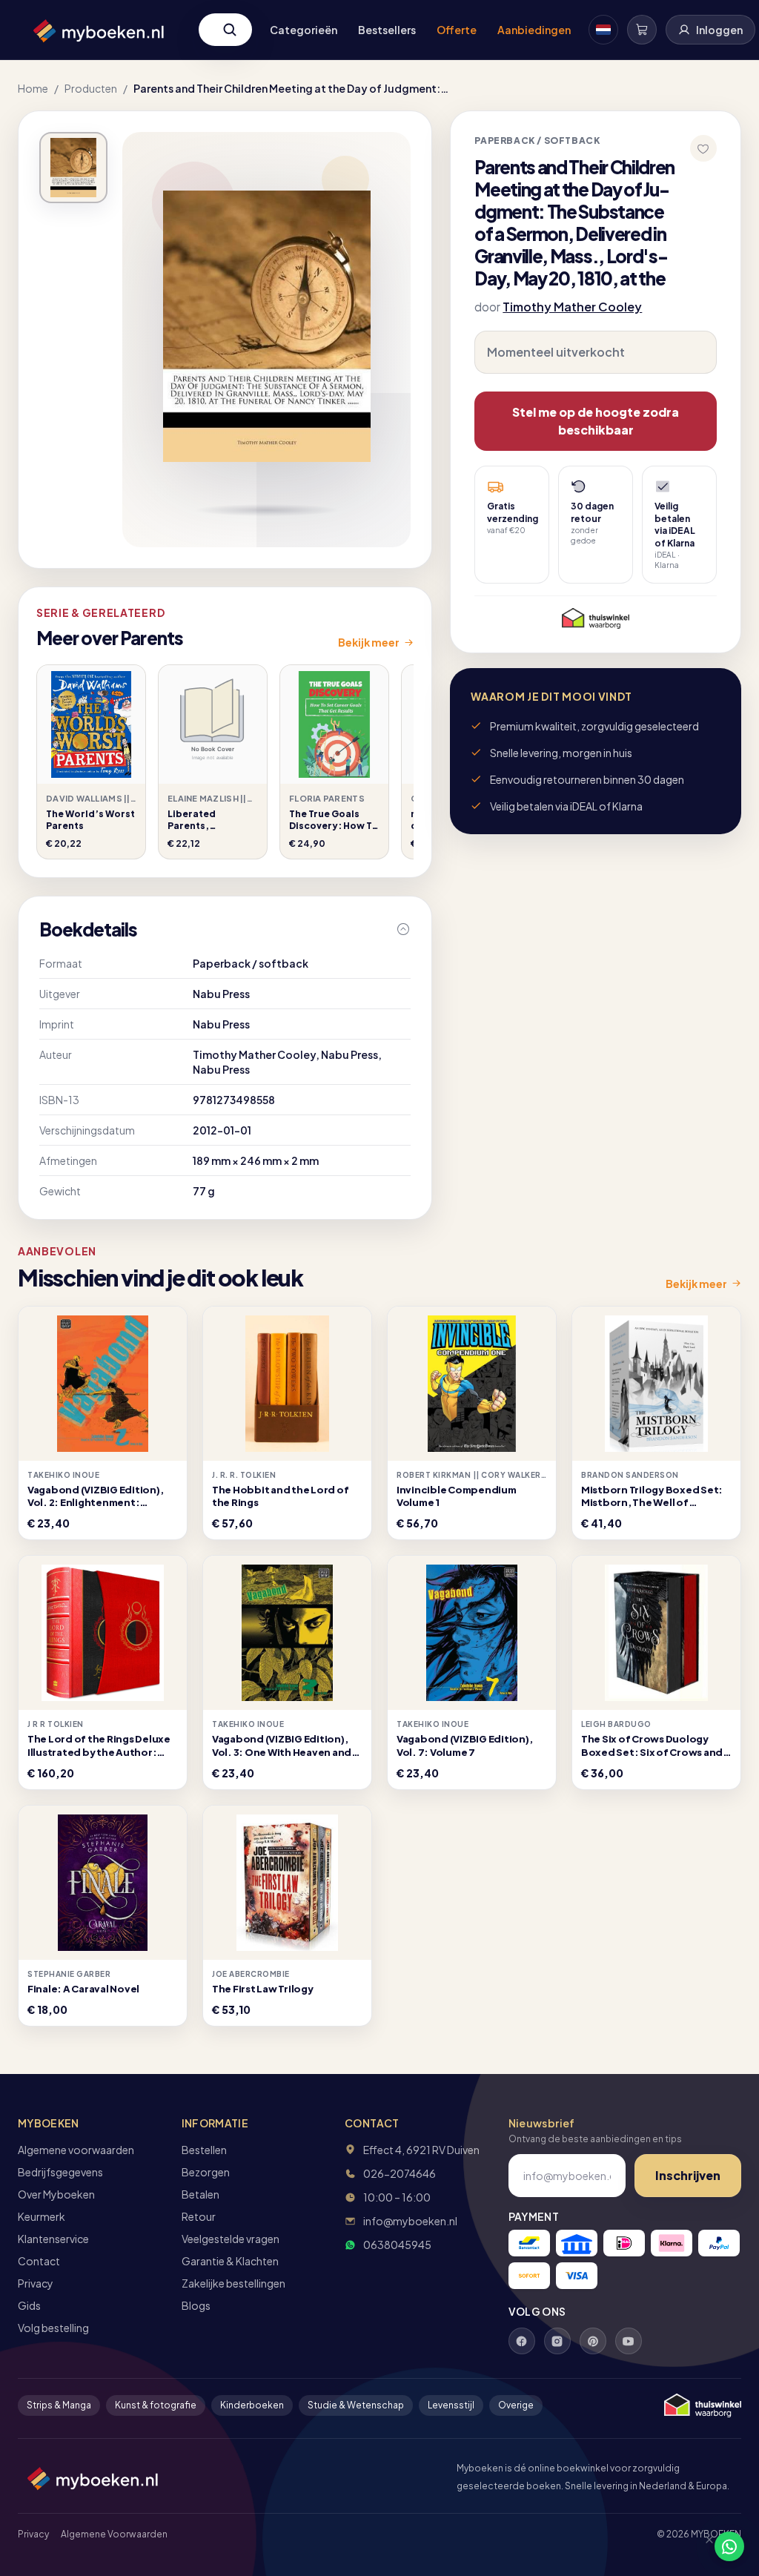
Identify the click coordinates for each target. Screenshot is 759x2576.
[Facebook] (522, 2341)
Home (33, 88)
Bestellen (204, 2150)
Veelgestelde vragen (231, 2239)
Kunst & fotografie (156, 2405)
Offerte (457, 30)
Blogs (196, 2305)
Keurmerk (42, 2216)
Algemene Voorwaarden (114, 2534)
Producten (91, 88)
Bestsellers (387, 30)
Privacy (36, 2283)
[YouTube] (629, 2341)
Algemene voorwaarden (76, 2150)
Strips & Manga (59, 2405)
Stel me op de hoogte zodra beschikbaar (596, 421)
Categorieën (304, 30)
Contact (39, 2261)
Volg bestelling (53, 2328)
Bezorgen (206, 2172)
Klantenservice (53, 2239)
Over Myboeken (56, 2194)
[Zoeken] (230, 30)
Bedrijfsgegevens (60, 2172)
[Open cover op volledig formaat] (73, 168)
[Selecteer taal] (603, 30)
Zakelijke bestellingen (233, 2283)
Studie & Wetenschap (356, 2405)
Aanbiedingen (534, 30)
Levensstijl (451, 2405)
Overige (516, 2405)
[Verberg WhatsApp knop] (703, 2546)
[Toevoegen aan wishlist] (703, 148)
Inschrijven (688, 2175)
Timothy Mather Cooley (572, 307)
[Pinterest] (593, 2341)
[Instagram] (557, 2341)
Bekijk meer (369, 642)
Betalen (200, 2194)
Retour (199, 2216)
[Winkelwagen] (642, 30)
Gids (29, 2305)
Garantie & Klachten (230, 2261)
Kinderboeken (252, 2405)
